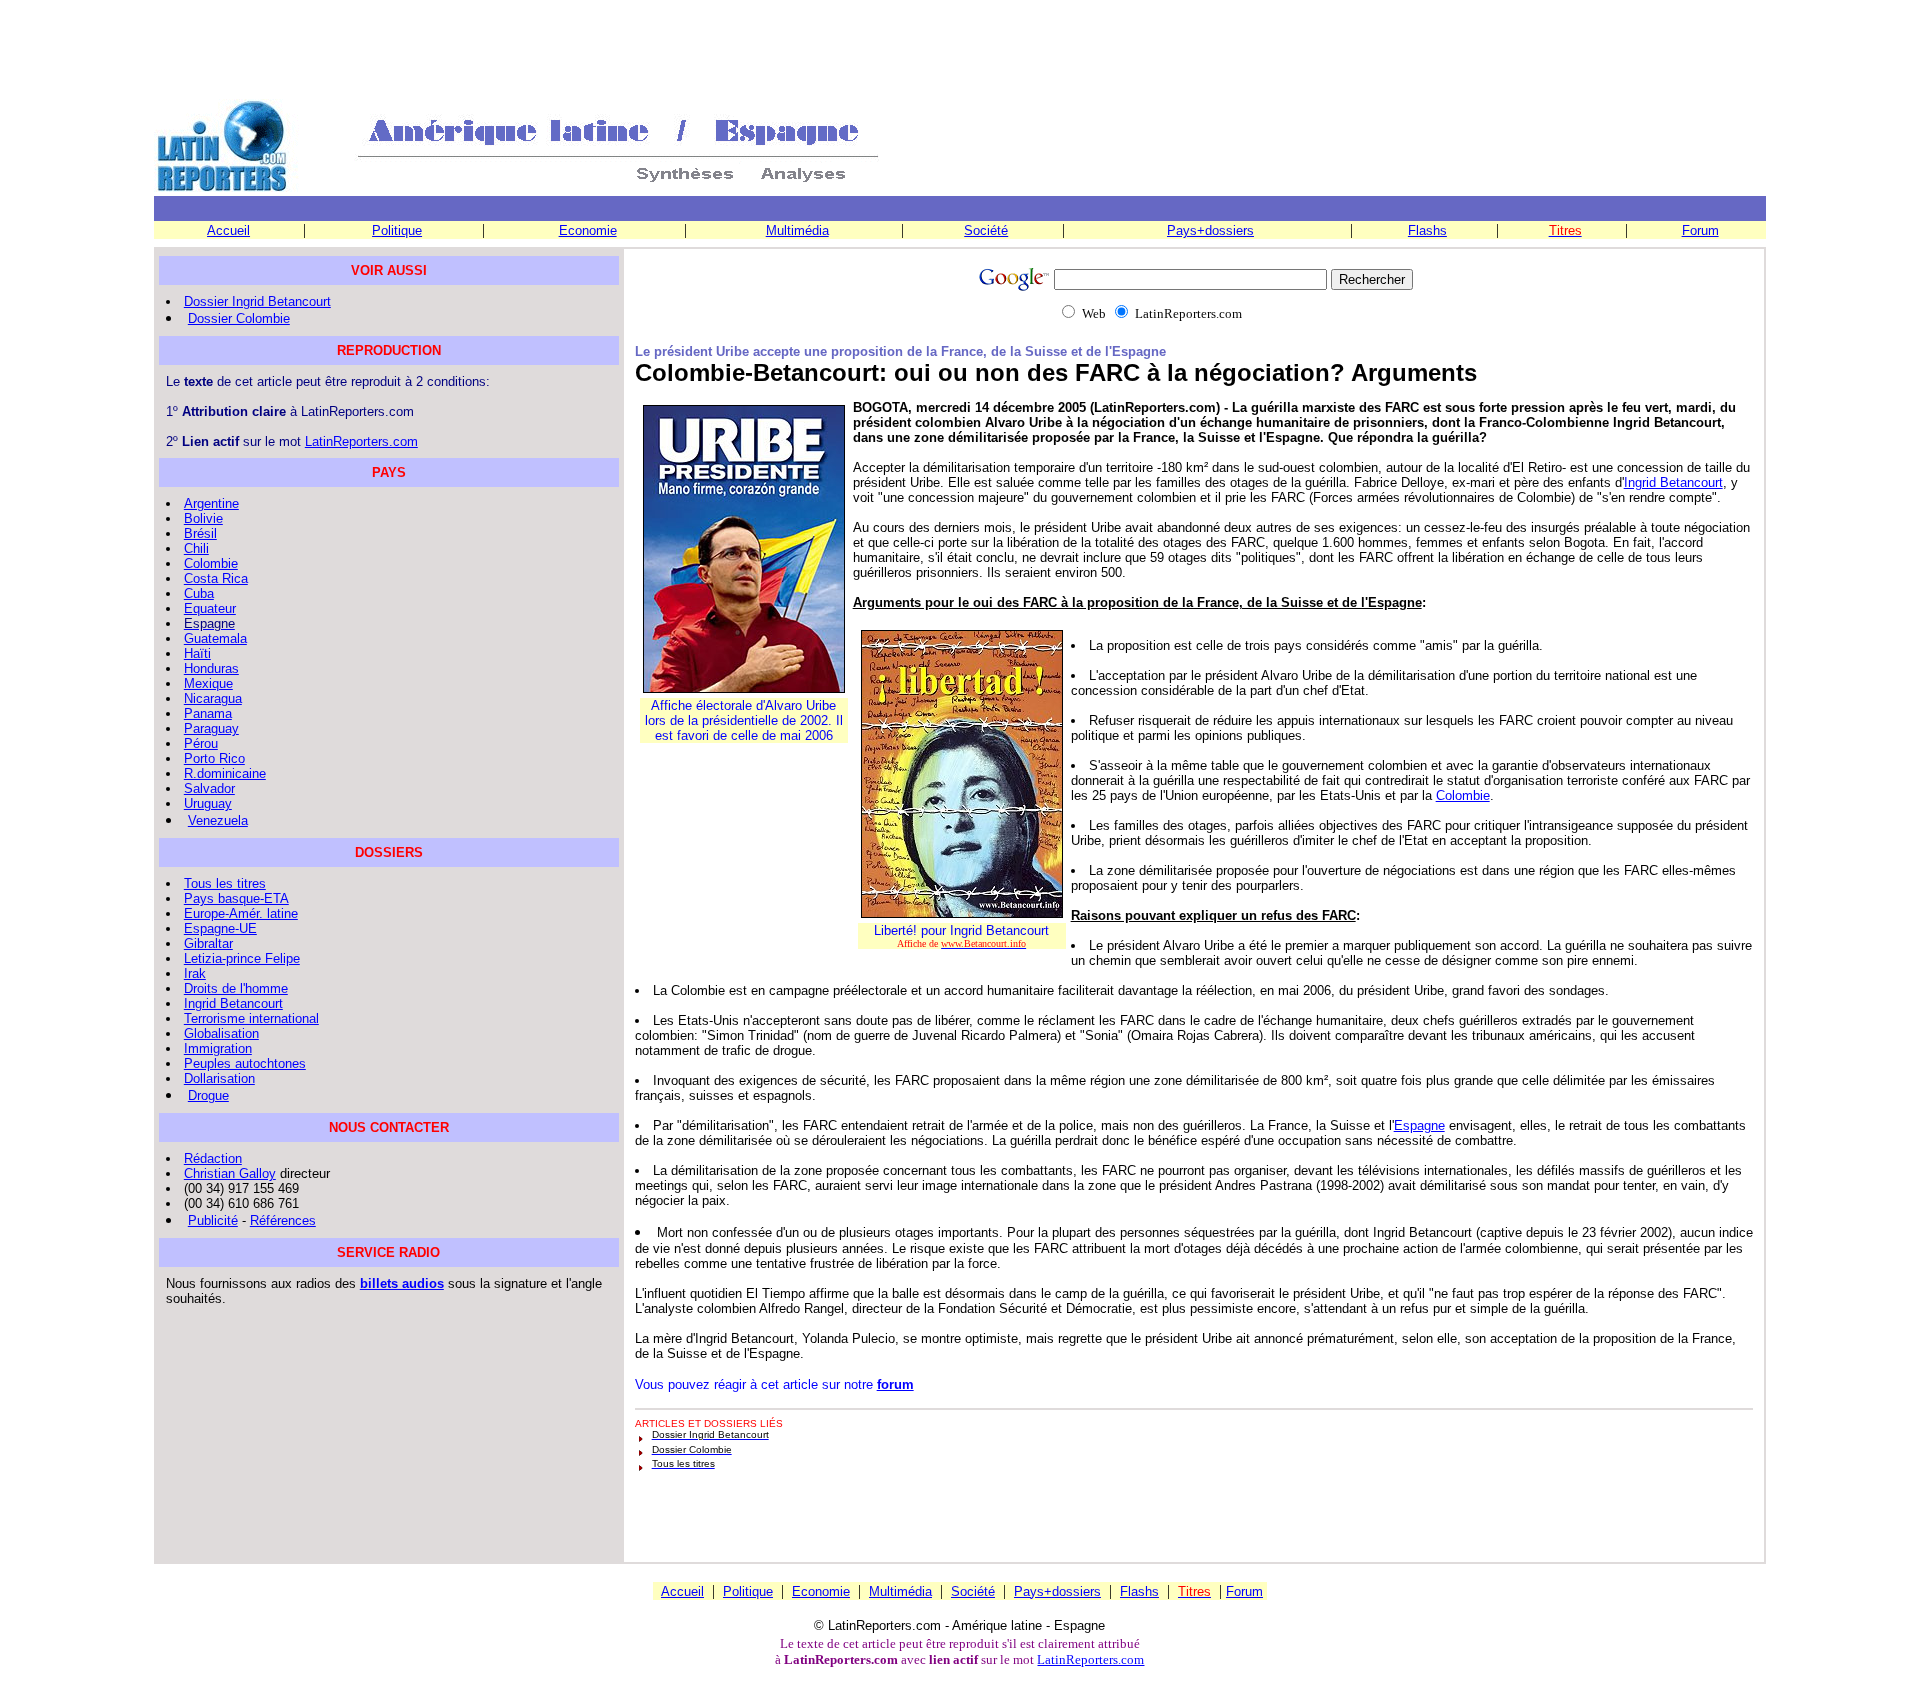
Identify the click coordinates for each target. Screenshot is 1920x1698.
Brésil (200, 533)
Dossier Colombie (239, 318)
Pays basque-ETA (236, 898)
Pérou (201, 743)
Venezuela (218, 820)
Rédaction (213, 1158)
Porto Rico (214, 758)
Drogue (208, 1095)
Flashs (1427, 230)
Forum (1700, 230)
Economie (588, 230)
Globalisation (221, 1033)
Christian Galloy (230, 1173)
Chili (196, 548)
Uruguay (208, 803)
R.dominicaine (225, 773)
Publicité (213, 1220)
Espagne (1419, 1125)
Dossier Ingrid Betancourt (257, 301)
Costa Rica (216, 578)
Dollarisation (219, 1078)
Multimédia (797, 230)
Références (283, 1220)
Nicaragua (213, 698)
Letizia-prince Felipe (242, 958)
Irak (195, 973)
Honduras (211, 668)
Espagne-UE (220, 928)
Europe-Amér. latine (241, 913)
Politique (397, 230)
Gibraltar (208, 943)
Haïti (197, 653)
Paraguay (211, 728)
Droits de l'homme (236, 988)
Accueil (228, 230)
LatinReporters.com (361, 441)
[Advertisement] (960, 51)
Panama (208, 713)
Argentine (211, 503)
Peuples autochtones (245, 1063)
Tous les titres (225, 883)
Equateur (210, 608)
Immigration (218, 1048)
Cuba (199, 593)
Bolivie (203, 518)
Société (986, 230)
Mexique (208, 683)
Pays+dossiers (1210, 230)
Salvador (209, 788)
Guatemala (215, 638)
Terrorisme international (251, 1018)
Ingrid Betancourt (1673, 482)
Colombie (1463, 795)
